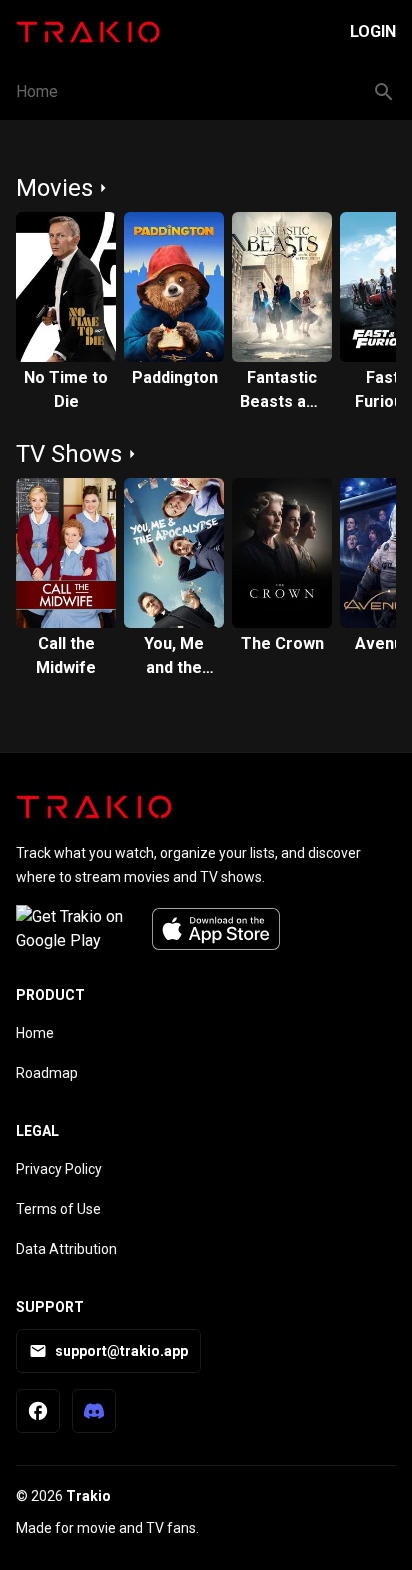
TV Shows (69, 454)
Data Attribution (66, 1249)
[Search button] (384, 92)
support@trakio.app (121, 1351)
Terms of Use (58, 1209)
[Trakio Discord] (94, 1411)
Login (373, 31)
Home (37, 91)
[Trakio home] (94, 807)
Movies (54, 188)
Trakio (88, 1496)
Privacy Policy (59, 1169)
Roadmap (47, 1073)
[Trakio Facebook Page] (38, 1411)
